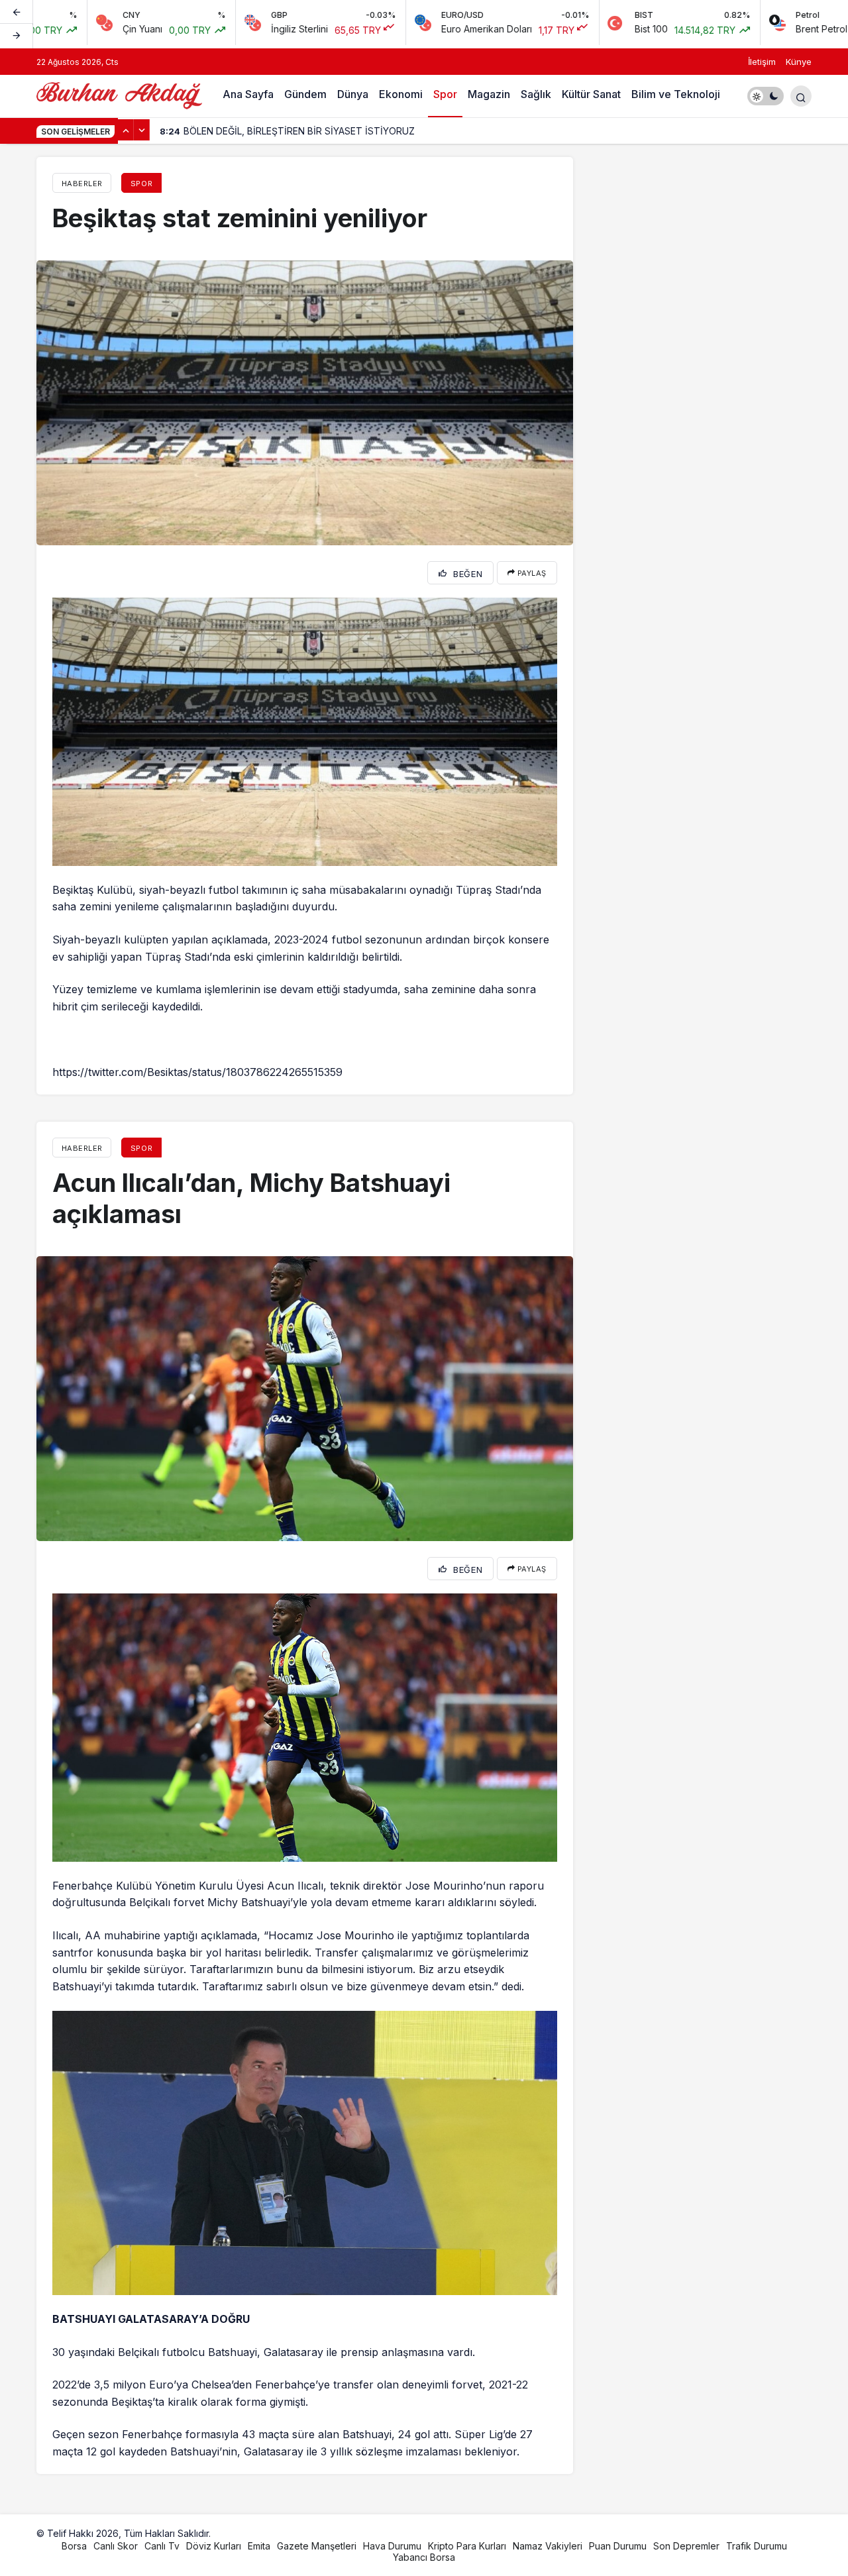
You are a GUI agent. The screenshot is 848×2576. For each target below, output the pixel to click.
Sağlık (536, 94)
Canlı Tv (162, 2546)
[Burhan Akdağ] (119, 95)
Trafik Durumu (757, 2546)
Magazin (489, 94)
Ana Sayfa (248, 94)
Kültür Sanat (591, 94)
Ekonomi (401, 94)
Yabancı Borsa (424, 2557)
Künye (799, 62)
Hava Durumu (392, 2546)
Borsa (74, 2546)
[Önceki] (17, 13)
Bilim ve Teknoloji (676, 94)
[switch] (766, 96)
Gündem (305, 94)
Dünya (353, 94)
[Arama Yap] (801, 96)
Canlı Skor (116, 2546)
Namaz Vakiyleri (548, 2546)
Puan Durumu (618, 2546)
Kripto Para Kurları (467, 2546)
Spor (445, 94)
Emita (259, 2546)
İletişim (762, 62)
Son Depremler (686, 2546)
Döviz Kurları (214, 2546)
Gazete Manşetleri (317, 2546)
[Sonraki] (17, 36)
